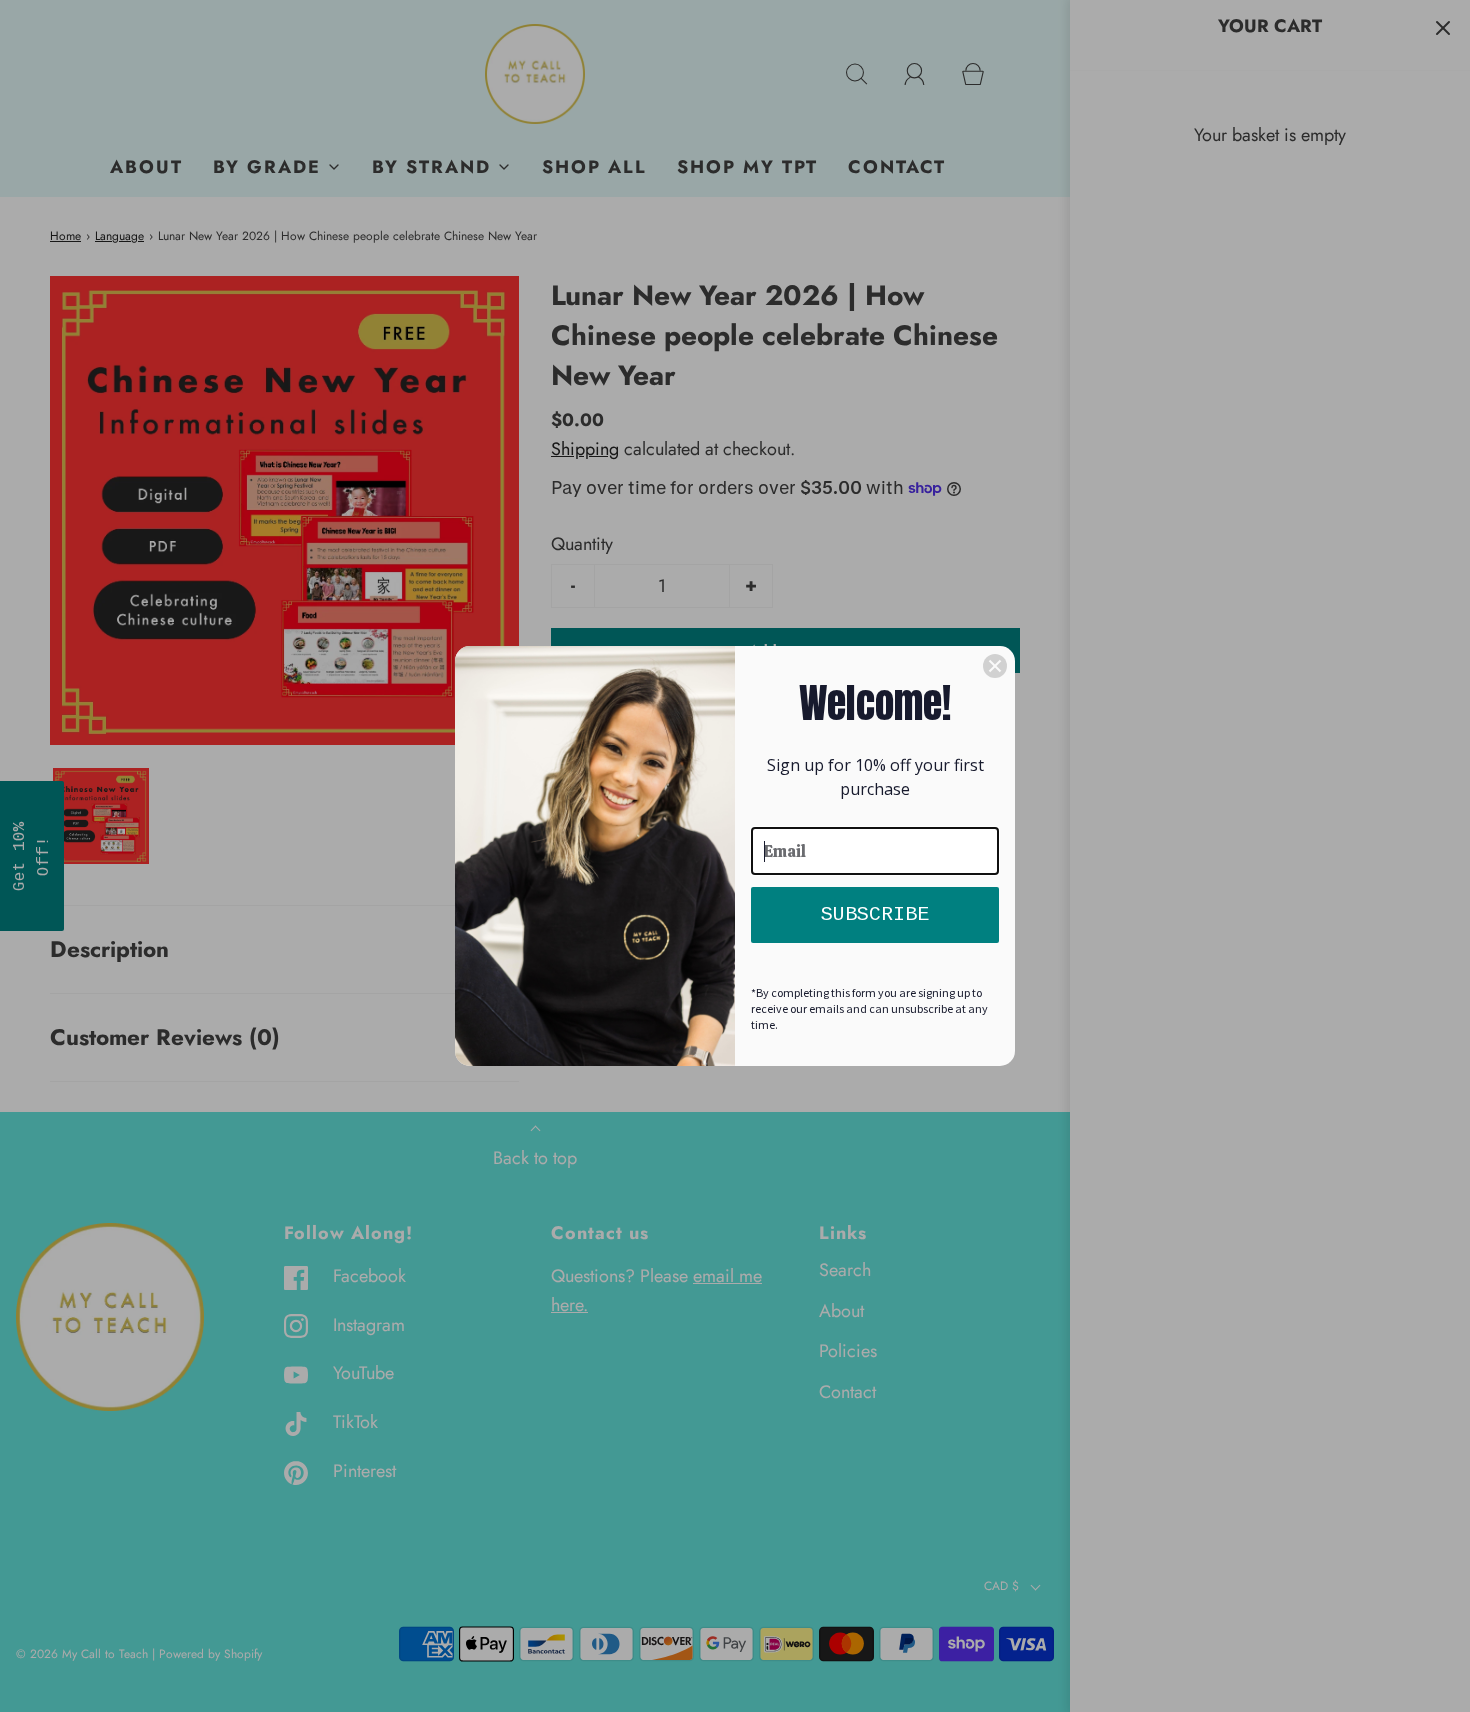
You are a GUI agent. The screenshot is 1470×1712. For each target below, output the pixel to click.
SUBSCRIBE (875, 914)
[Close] (995, 666)
